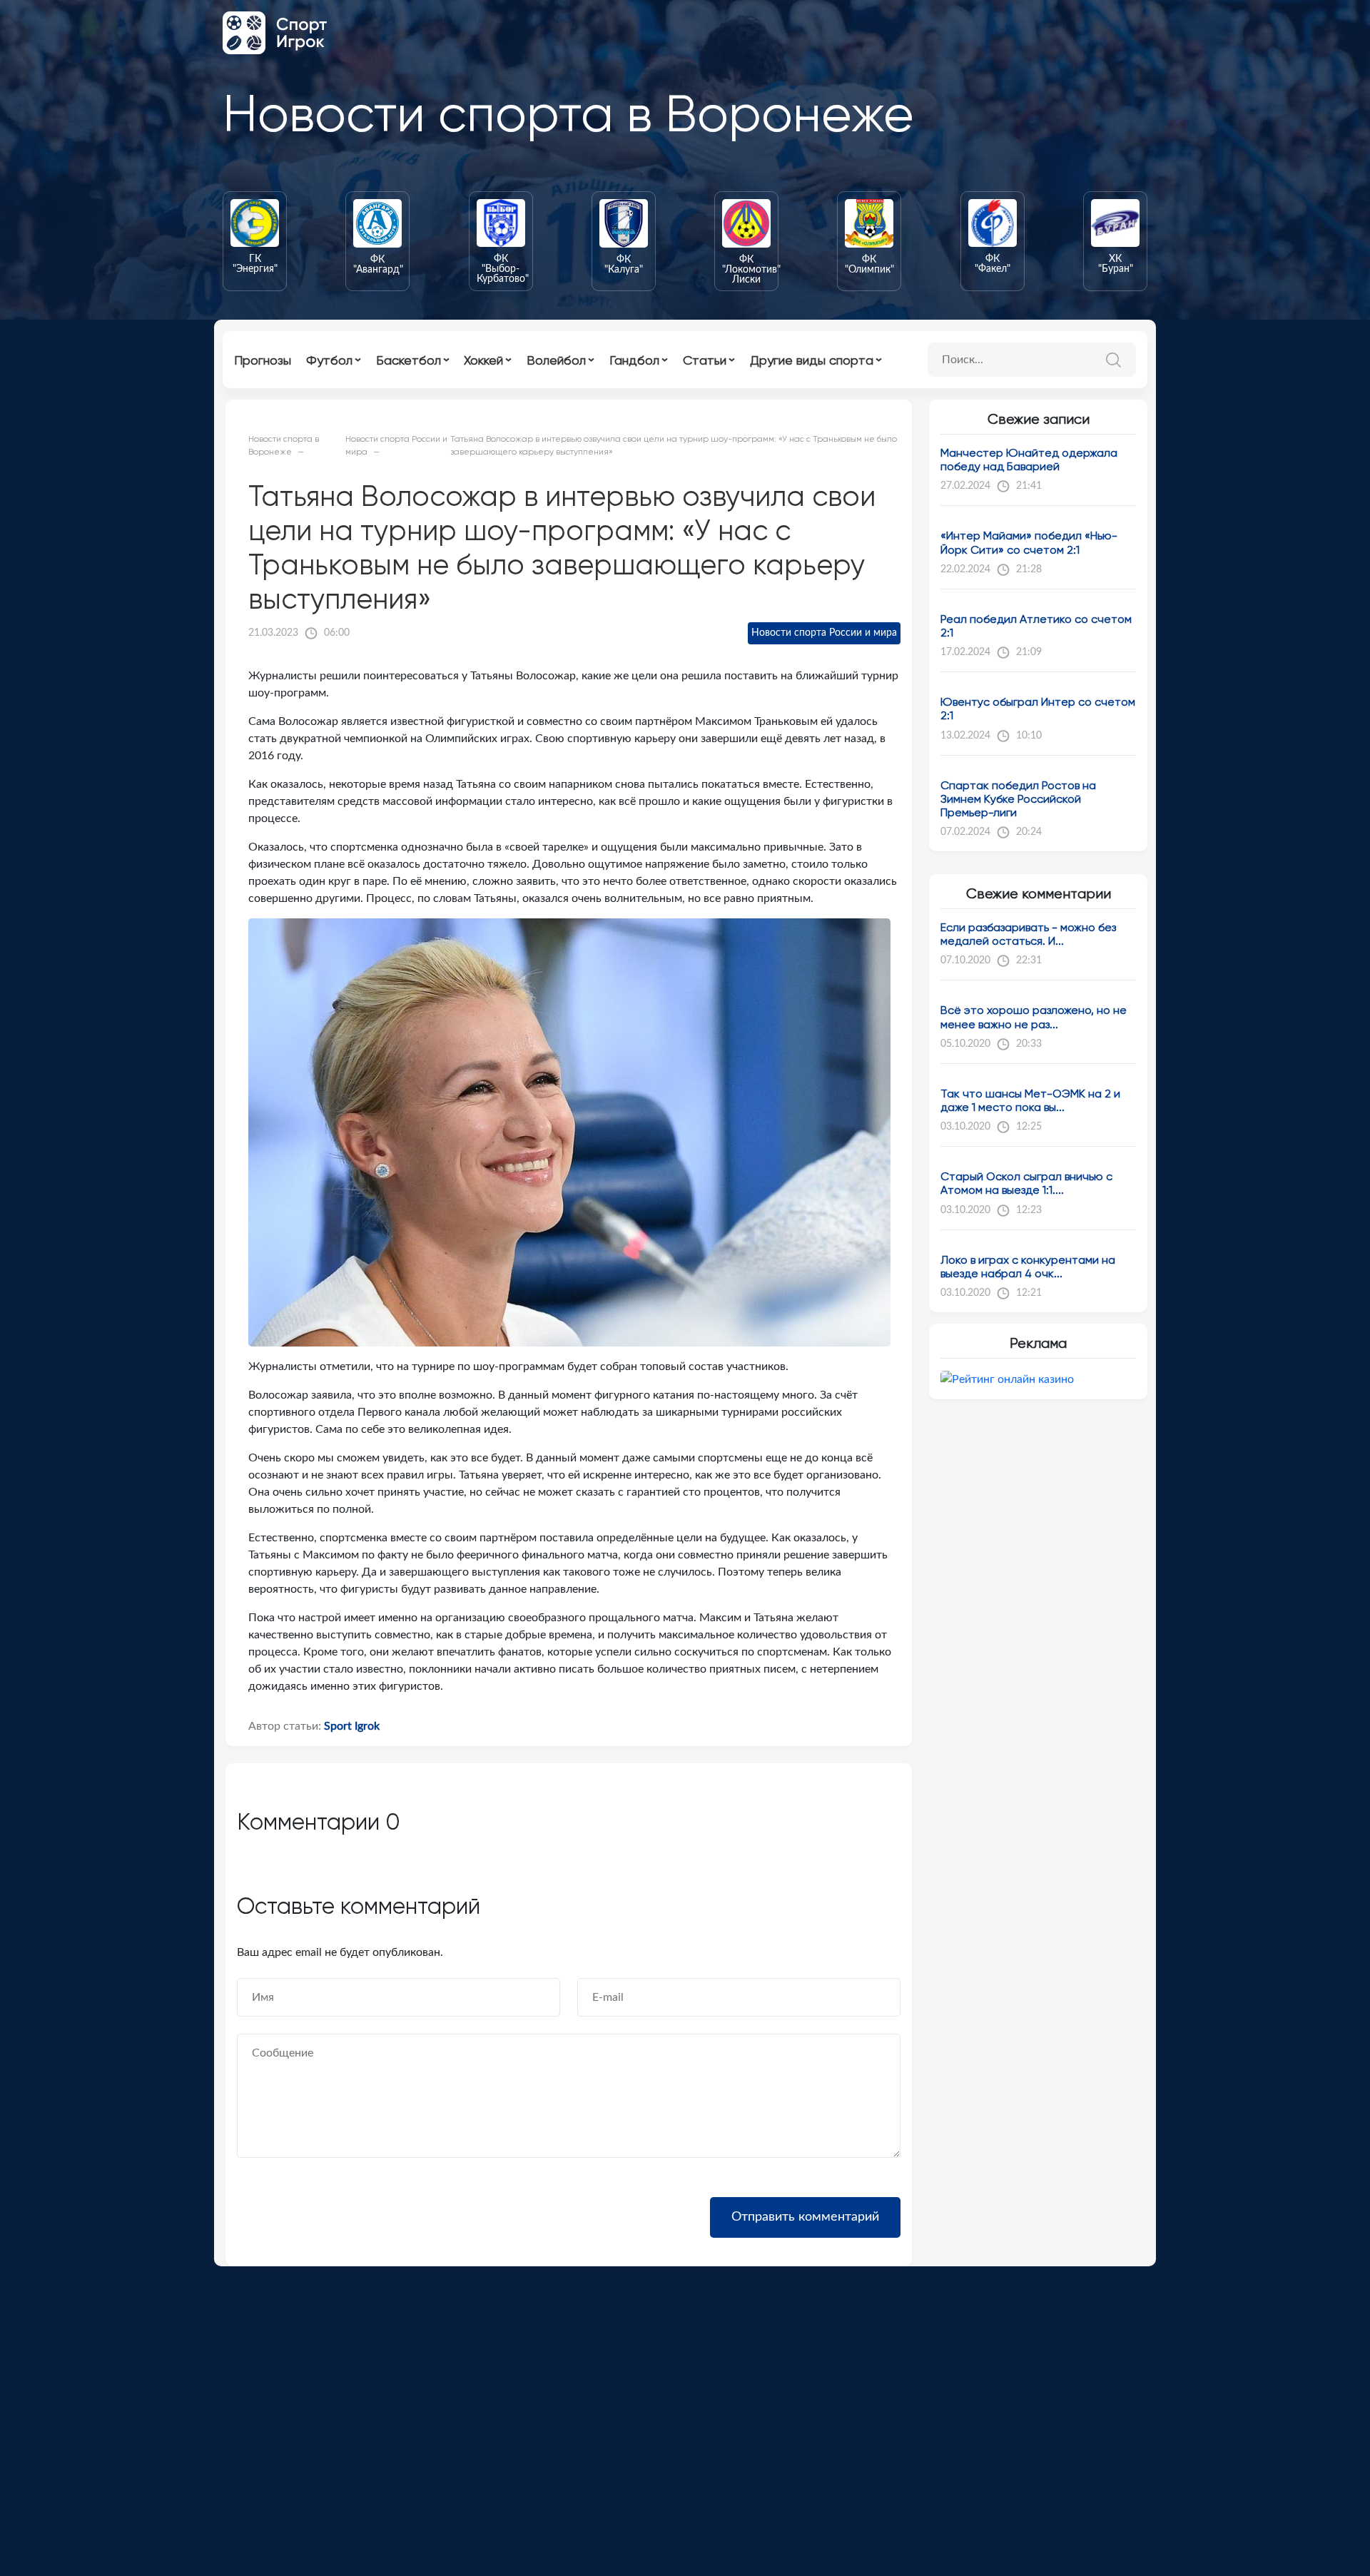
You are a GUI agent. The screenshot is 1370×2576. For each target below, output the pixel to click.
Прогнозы (263, 360)
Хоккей (483, 360)
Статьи (705, 360)
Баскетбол (409, 360)
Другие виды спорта (812, 360)
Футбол (329, 360)
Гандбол (634, 360)
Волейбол (556, 360)
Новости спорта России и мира (824, 633)
